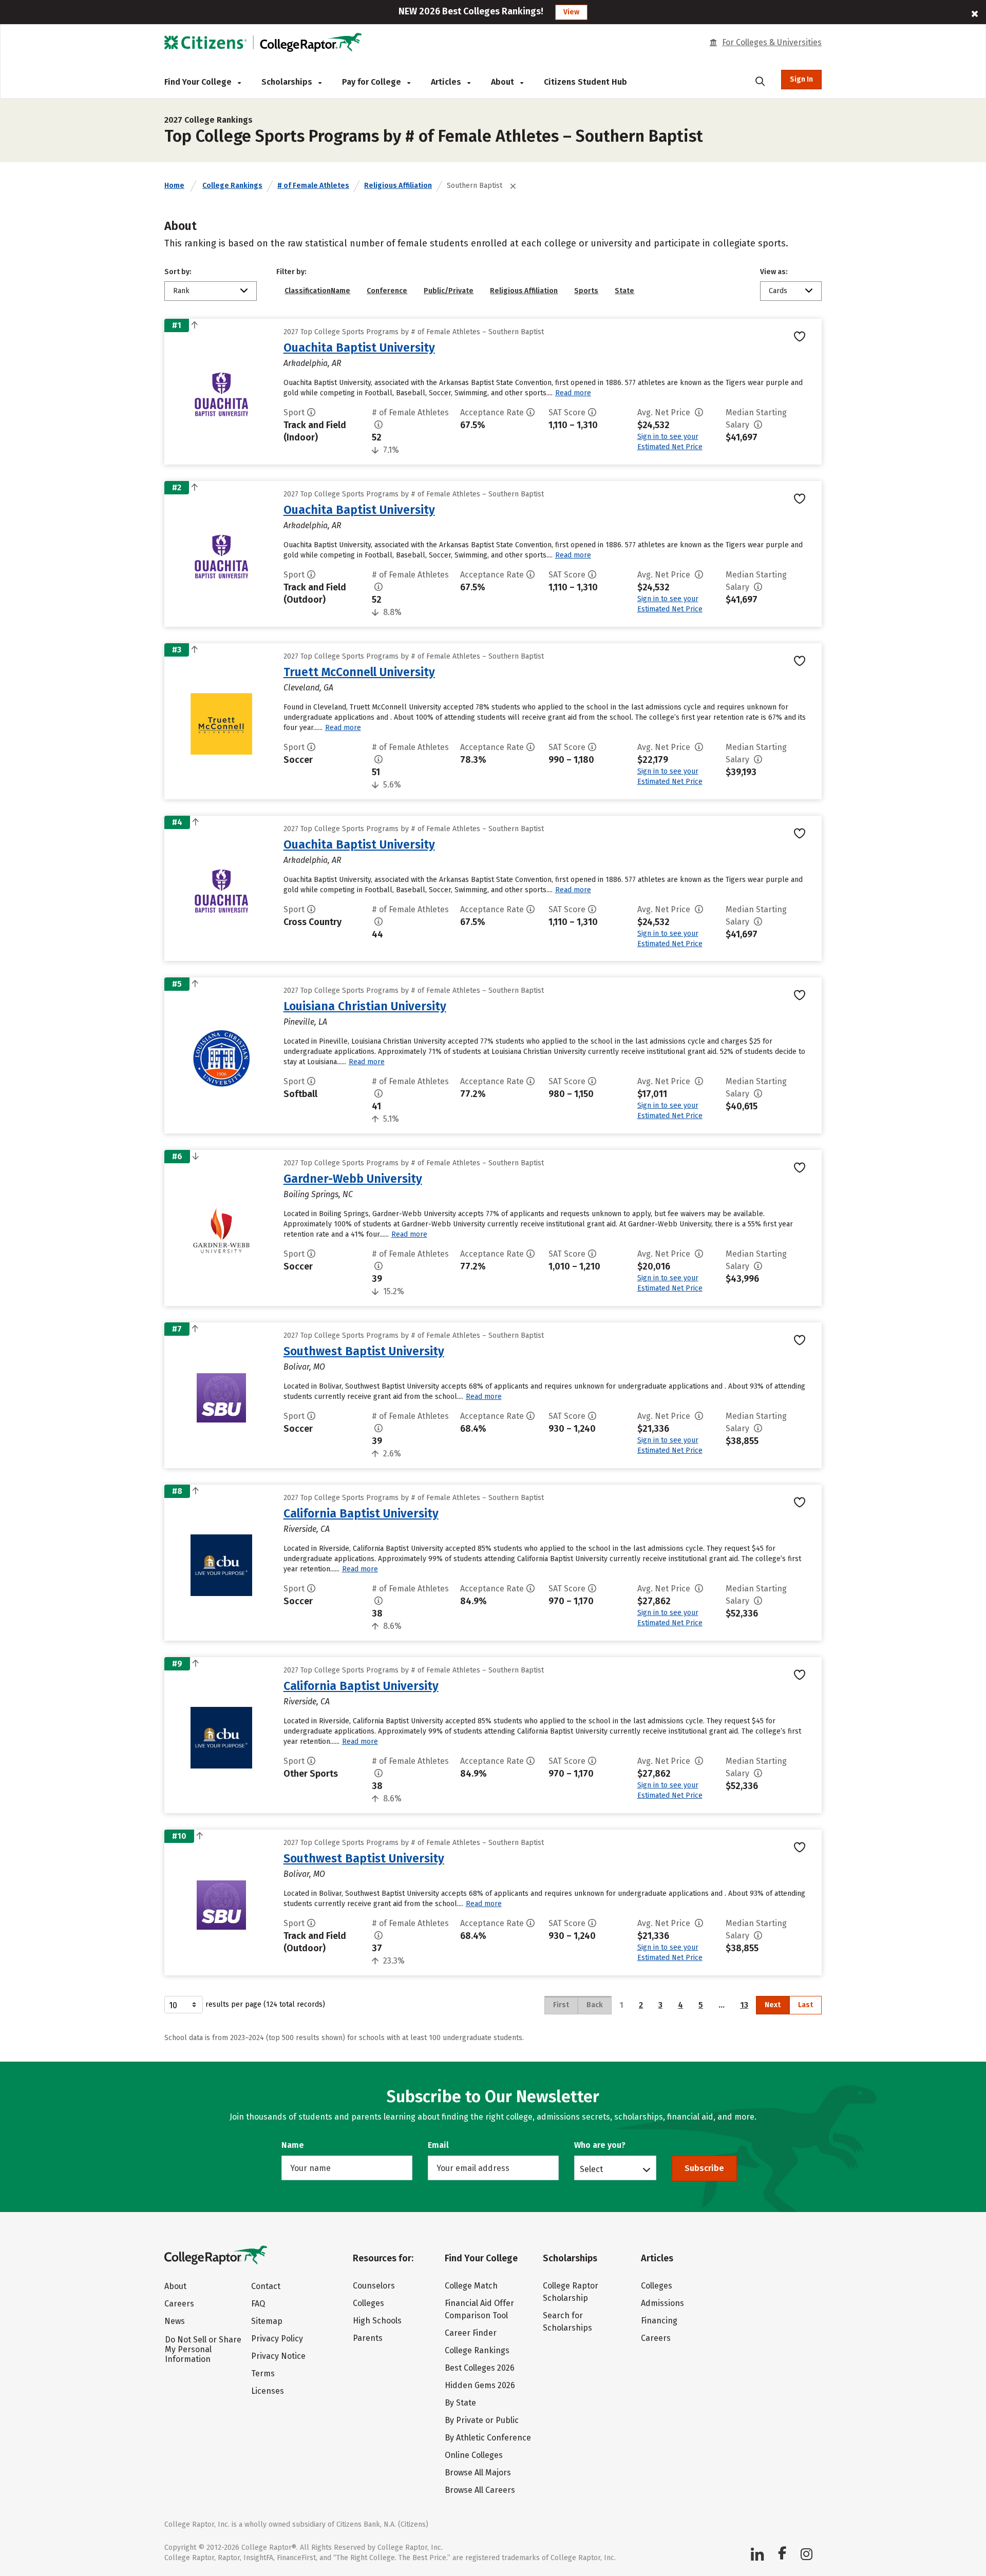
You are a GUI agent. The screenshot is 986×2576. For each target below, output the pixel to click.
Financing (659, 2321)
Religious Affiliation (398, 186)
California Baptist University (361, 1513)
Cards (778, 291)
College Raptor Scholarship (571, 2292)
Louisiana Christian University (365, 1006)
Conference (387, 291)
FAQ (258, 2304)
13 (744, 2005)
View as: (774, 272)
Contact (266, 2286)
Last (805, 2005)
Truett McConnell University (359, 672)
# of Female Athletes (313, 186)
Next (773, 2005)
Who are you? (600, 2145)
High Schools (377, 2321)
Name (293, 2145)
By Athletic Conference (488, 2438)
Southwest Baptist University (364, 1351)
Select (591, 2169)
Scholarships (288, 82)
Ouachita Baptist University (359, 348)
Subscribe (704, 2168)
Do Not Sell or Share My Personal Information (203, 2349)
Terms (263, 2373)
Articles (447, 82)
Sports (586, 291)
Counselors (374, 2286)
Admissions (662, 2303)
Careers (179, 2304)
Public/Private (449, 291)
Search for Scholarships (567, 2322)
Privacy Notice (278, 2356)
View (571, 12)
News (175, 2321)
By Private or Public (482, 2420)
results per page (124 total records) (265, 2004)
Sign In (801, 79)
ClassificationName (317, 291)
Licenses (268, 2391)
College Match (471, 2286)
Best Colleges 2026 (480, 2368)
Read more (573, 393)
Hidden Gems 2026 (480, 2385)
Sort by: (178, 272)
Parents (368, 2338)
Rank (181, 291)
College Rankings (232, 186)
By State (460, 2403)
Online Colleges (474, 2455)
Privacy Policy (277, 2339)
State (624, 291)
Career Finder (471, 2333)
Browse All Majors (478, 2473)
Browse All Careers (480, 2490)
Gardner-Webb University (353, 1179)
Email (438, 2145)
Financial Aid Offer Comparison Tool (479, 2309)
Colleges (368, 2303)
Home (174, 186)
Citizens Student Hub (585, 82)
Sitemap (267, 2321)
